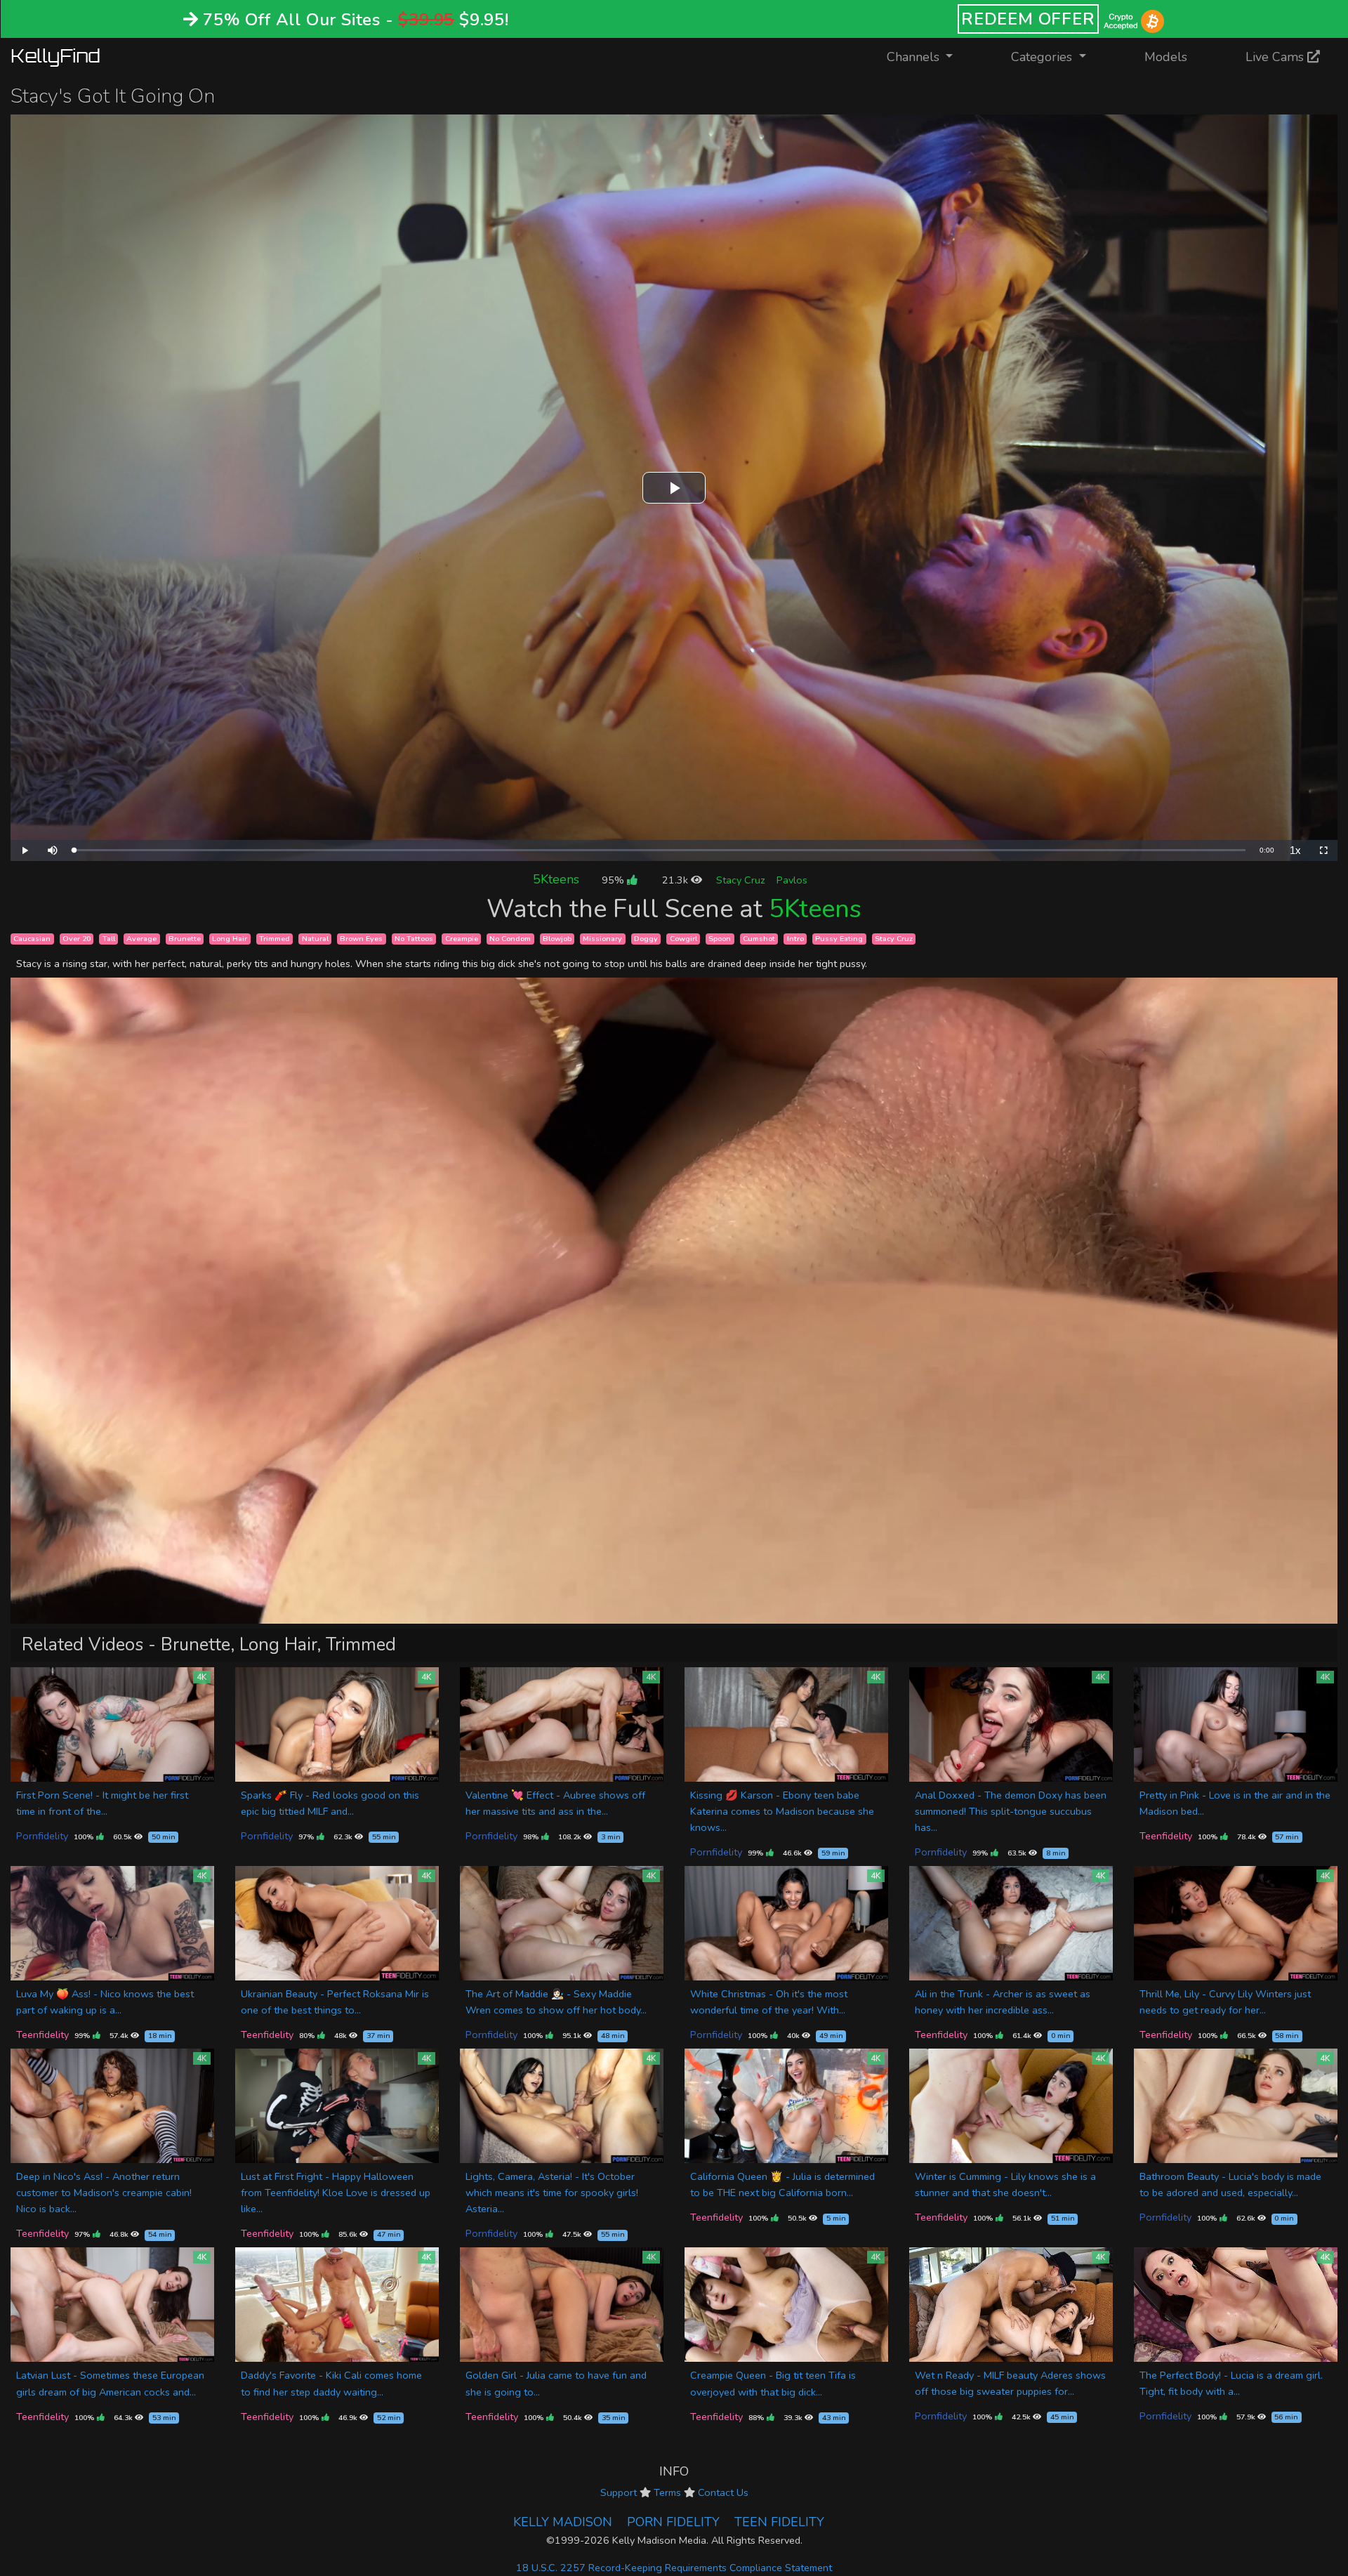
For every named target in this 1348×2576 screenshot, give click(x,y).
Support (619, 2492)
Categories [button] (1043, 57)
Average (141, 939)
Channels (929, 57)
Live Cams (1276, 57)
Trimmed (275, 939)
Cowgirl (683, 939)
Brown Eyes (361, 939)
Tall (109, 939)
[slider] (660, 850)
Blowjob (557, 939)
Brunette (185, 939)
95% (614, 880)
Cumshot (759, 939)
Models (1166, 57)
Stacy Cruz (741, 880)
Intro (795, 939)
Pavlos (792, 880)
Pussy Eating (839, 939)
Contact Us (723, 2492)
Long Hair (230, 939)
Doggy (646, 939)
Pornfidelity (42, 1836)
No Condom (510, 939)
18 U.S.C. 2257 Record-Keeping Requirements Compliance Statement (674, 2568)
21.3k (676, 880)
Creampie (462, 939)
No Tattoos (414, 939)
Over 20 (77, 939)
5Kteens (556, 879)
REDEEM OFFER (1028, 19)
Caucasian (32, 939)
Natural (315, 939)
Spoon (720, 939)
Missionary (602, 939)
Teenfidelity (1166, 1836)
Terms (667, 2492)
